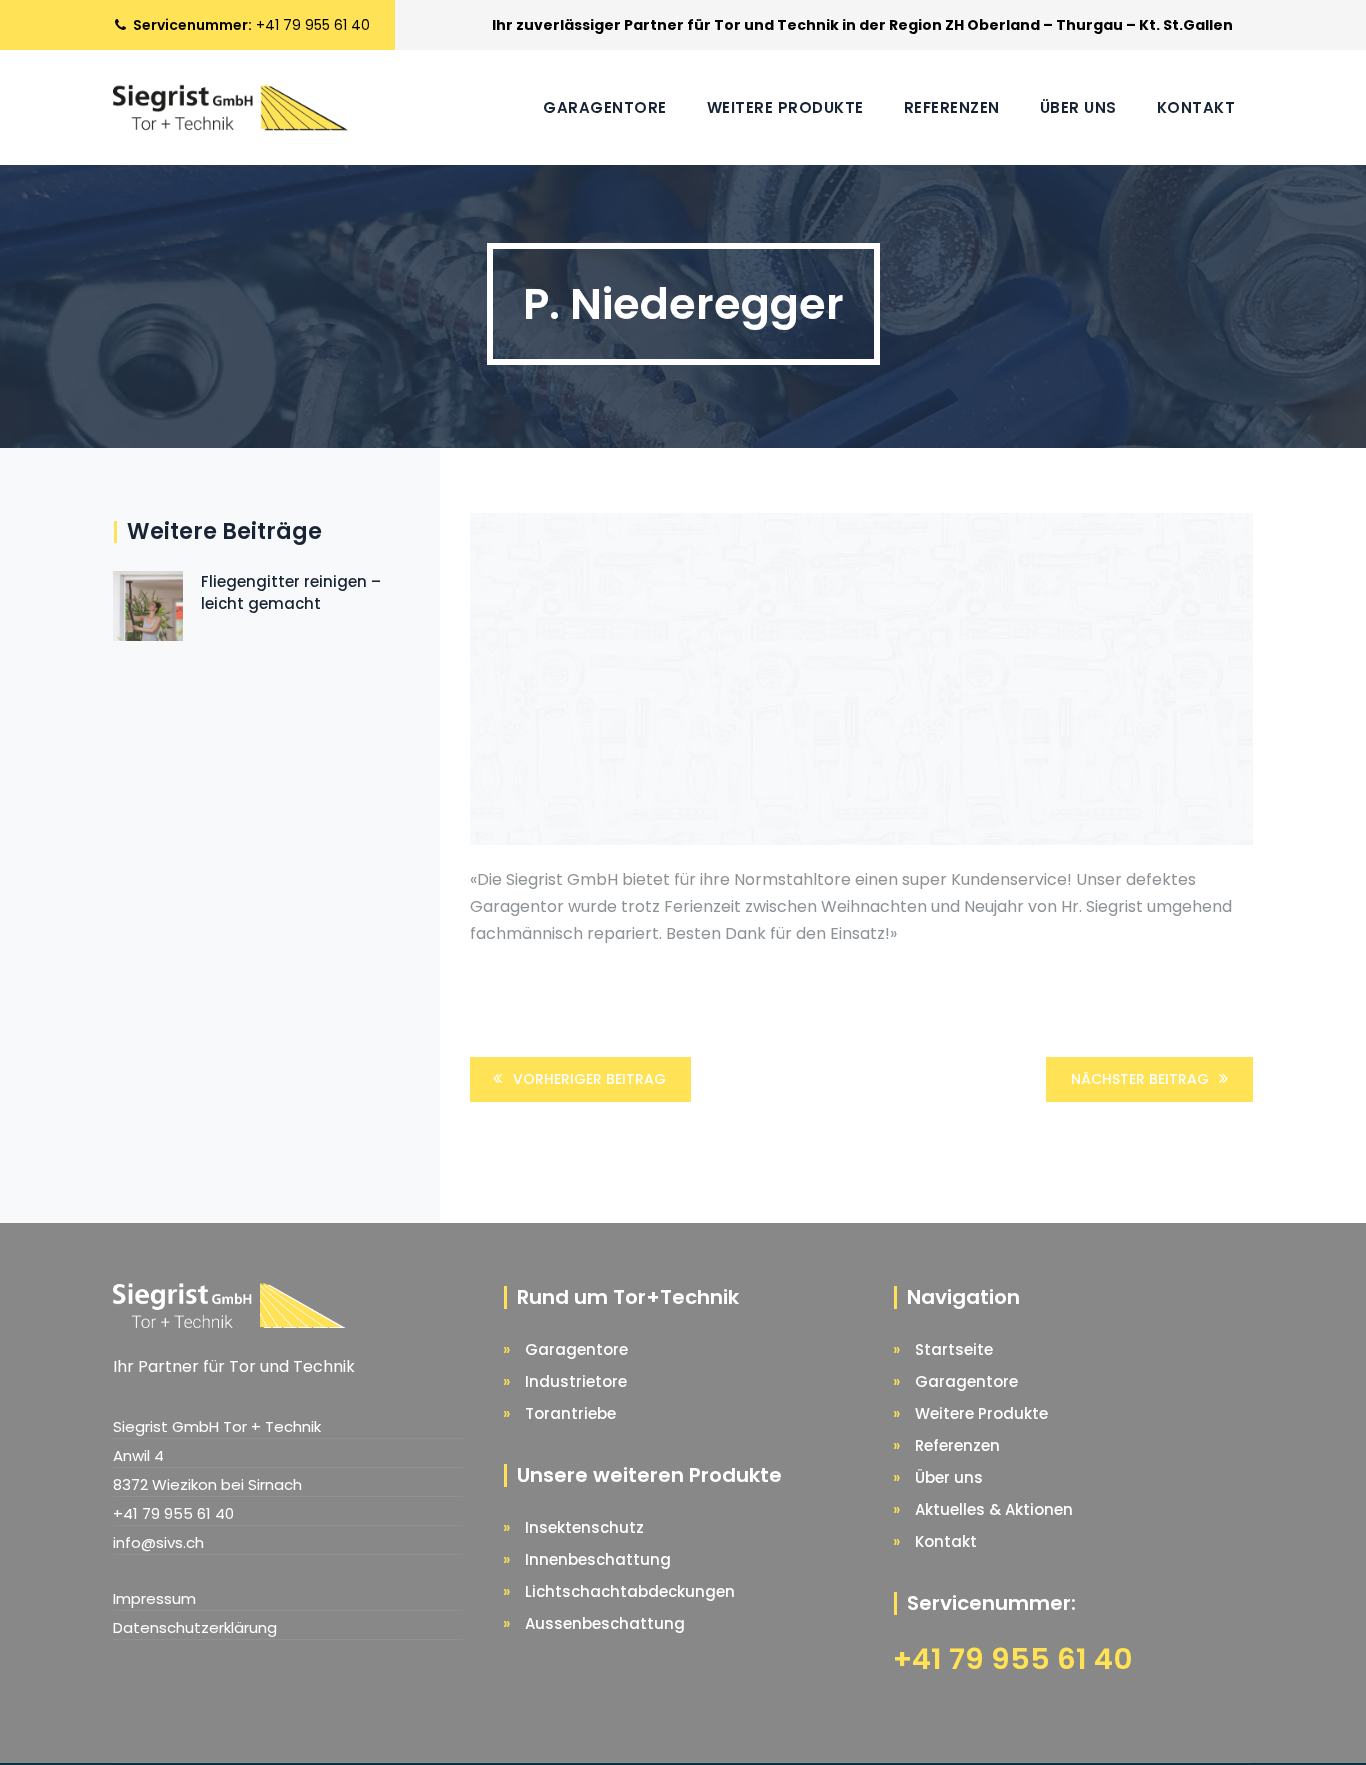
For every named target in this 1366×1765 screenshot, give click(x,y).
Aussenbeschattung (605, 1623)
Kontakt (1196, 107)
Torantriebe (570, 1413)
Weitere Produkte (785, 107)
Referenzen (952, 107)
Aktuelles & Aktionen (994, 1509)
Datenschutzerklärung (195, 1627)
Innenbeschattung (598, 1559)
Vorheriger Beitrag (589, 1079)
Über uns (1078, 107)
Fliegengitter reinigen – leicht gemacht (291, 592)
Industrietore (576, 1381)
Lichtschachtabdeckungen (630, 1591)
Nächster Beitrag (1140, 1079)
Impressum (154, 1598)
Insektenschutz (584, 1527)
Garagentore (605, 107)
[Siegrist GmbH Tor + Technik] (230, 107)
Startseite (954, 1349)
